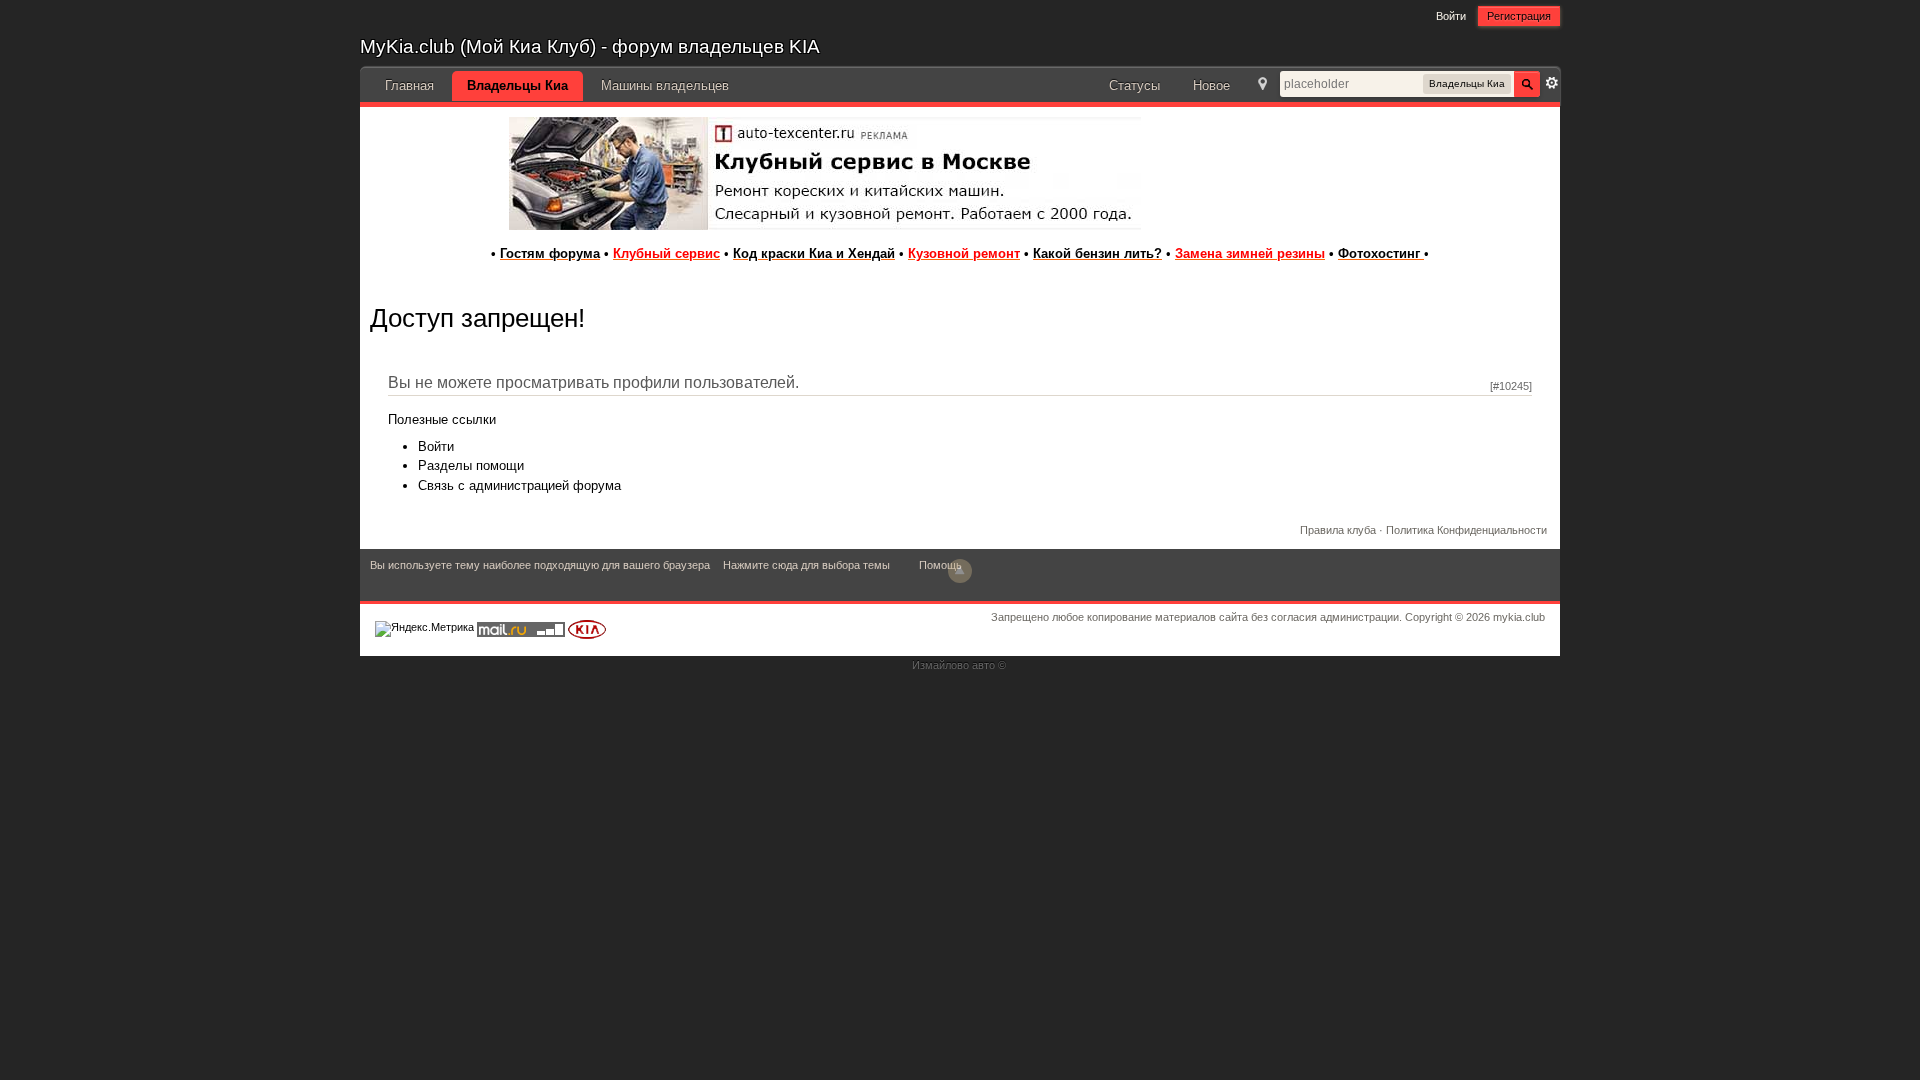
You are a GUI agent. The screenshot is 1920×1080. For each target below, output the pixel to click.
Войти (1451, 16)
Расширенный (1552, 83)
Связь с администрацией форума (519, 485)
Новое (1211, 85)
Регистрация (1519, 16)
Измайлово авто (953, 665)
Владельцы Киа (517, 85)
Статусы (1134, 85)
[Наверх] (960, 571)
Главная (409, 85)
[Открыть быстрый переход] (1262, 85)
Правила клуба (1338, 530)
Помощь (940, 565)
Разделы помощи (471, 465)
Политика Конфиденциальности (1466, 530)
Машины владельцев (665, 85)
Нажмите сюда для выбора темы (806, 565)
